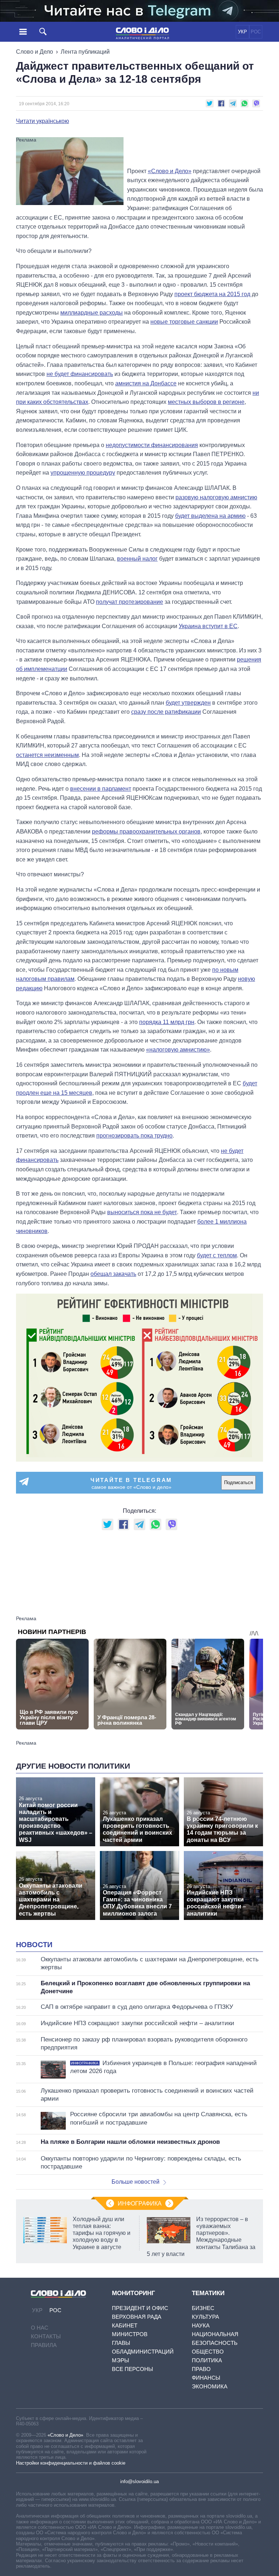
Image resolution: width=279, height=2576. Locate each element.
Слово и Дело (35, 52)
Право (201, 2369)
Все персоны (132, 2369)
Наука (201, 2325)
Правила (44, 2345)
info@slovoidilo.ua (139, 2481)
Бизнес (203, 2308)
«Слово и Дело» (65, 2435)
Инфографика (140, 2204)
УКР (242, 32)
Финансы (206, 2378)
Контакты (46, 2336)
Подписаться (238, 1482)
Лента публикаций (85, 52)
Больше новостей (136, 2182)
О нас (40, 2328)
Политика (207, 2360)
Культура (205, 2317)
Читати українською (43, 121)
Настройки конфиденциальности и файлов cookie (71, 2463)
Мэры (120, 2360)
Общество (208, 2352)
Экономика (210, 2386)
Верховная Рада (137, 2317)
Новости (34, 1945)
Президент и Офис (140, 2308)
